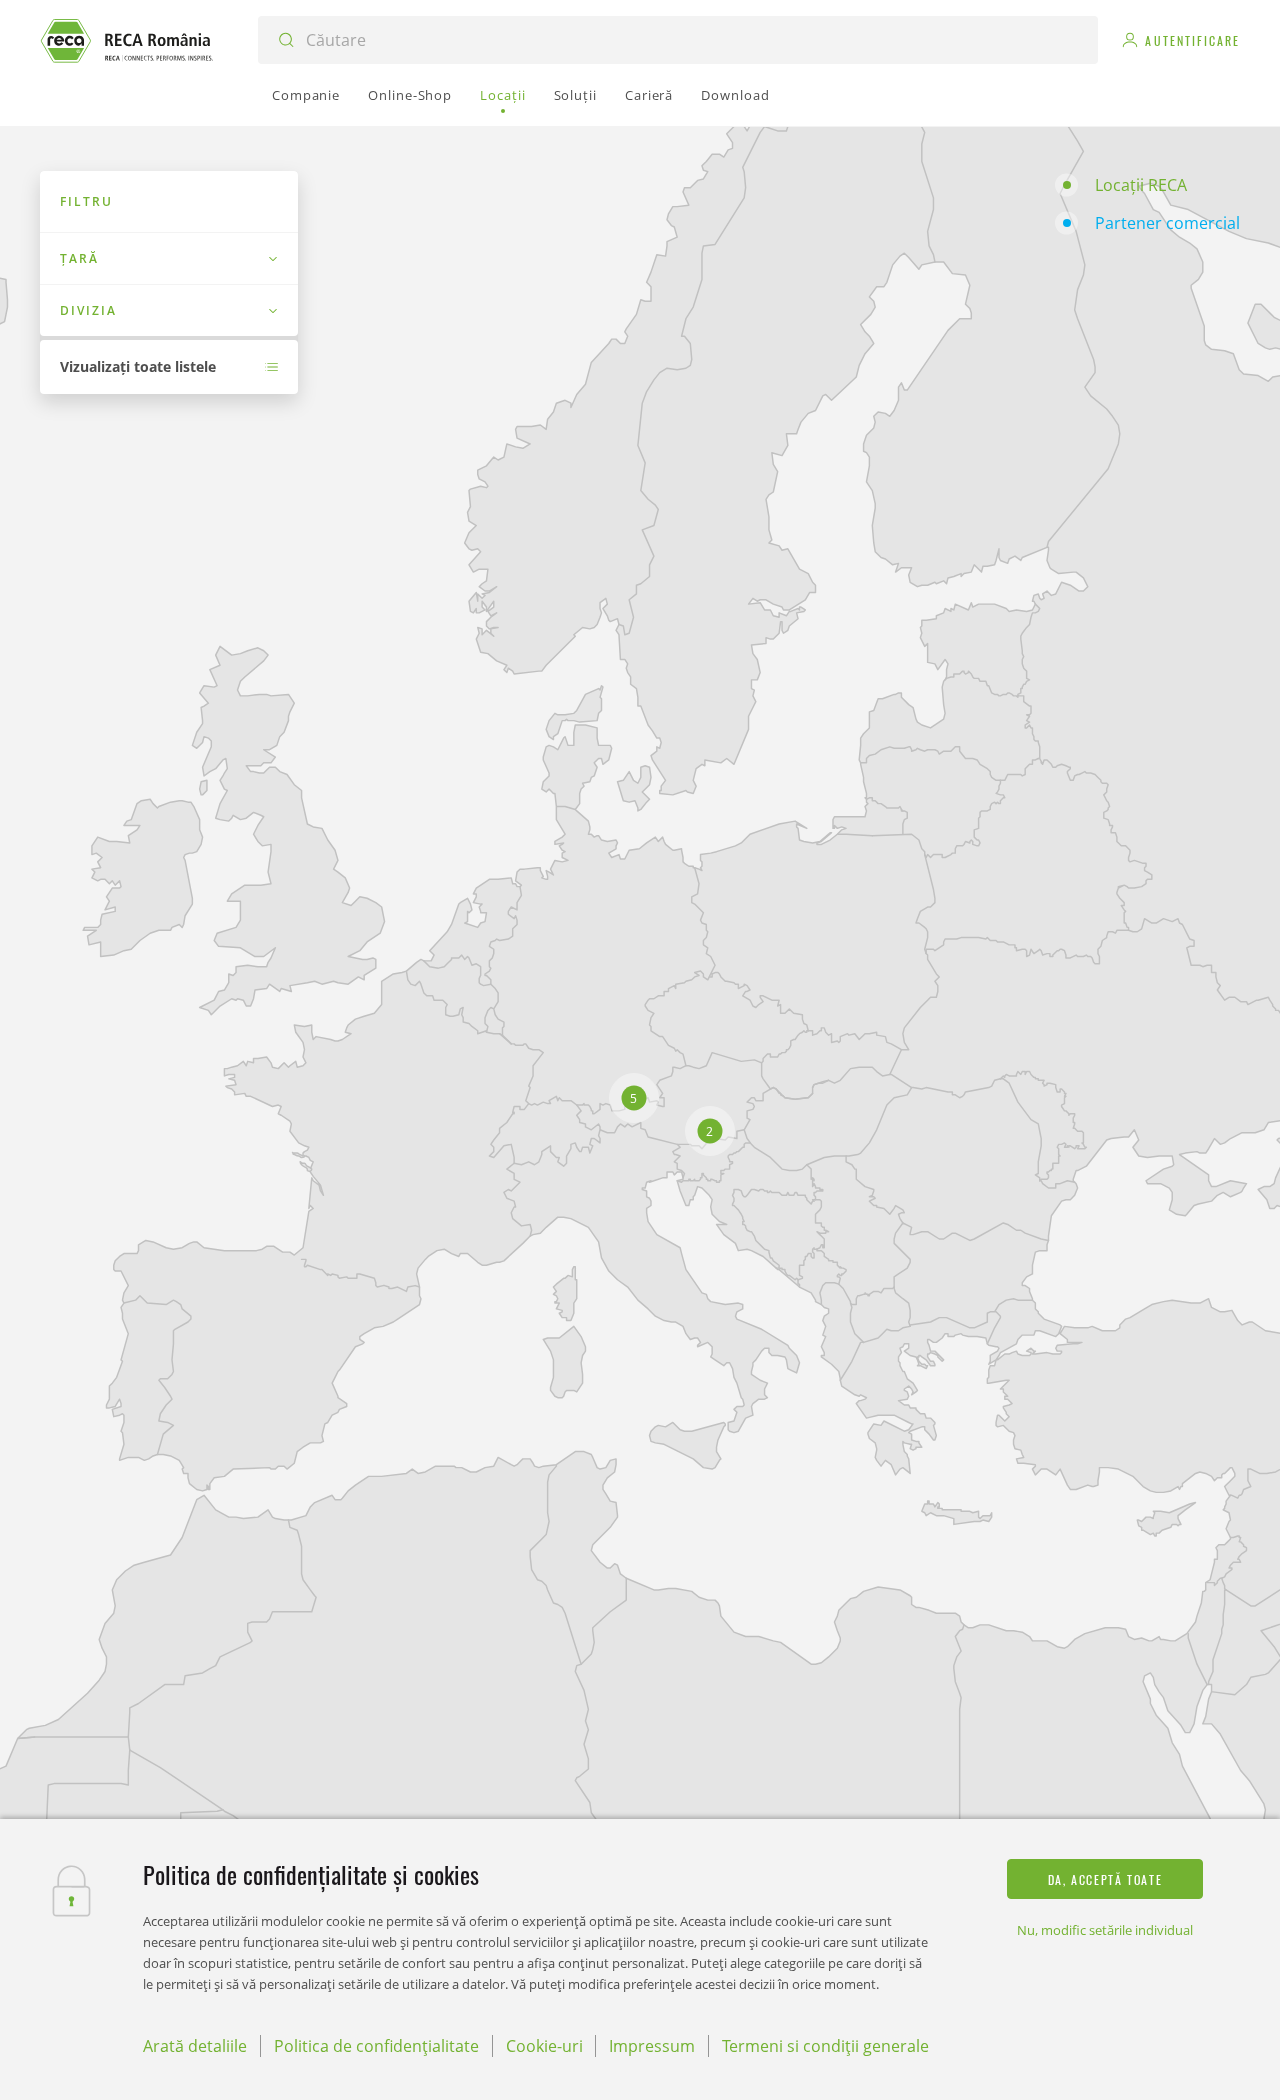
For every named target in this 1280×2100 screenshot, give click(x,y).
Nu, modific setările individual (1105, 1930)
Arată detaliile (195, 2046)
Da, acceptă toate (1105, 1879)
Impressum (652, 2046)
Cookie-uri (544, 2046)
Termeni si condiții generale (825, 2046)
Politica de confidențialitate (376, 2046)
